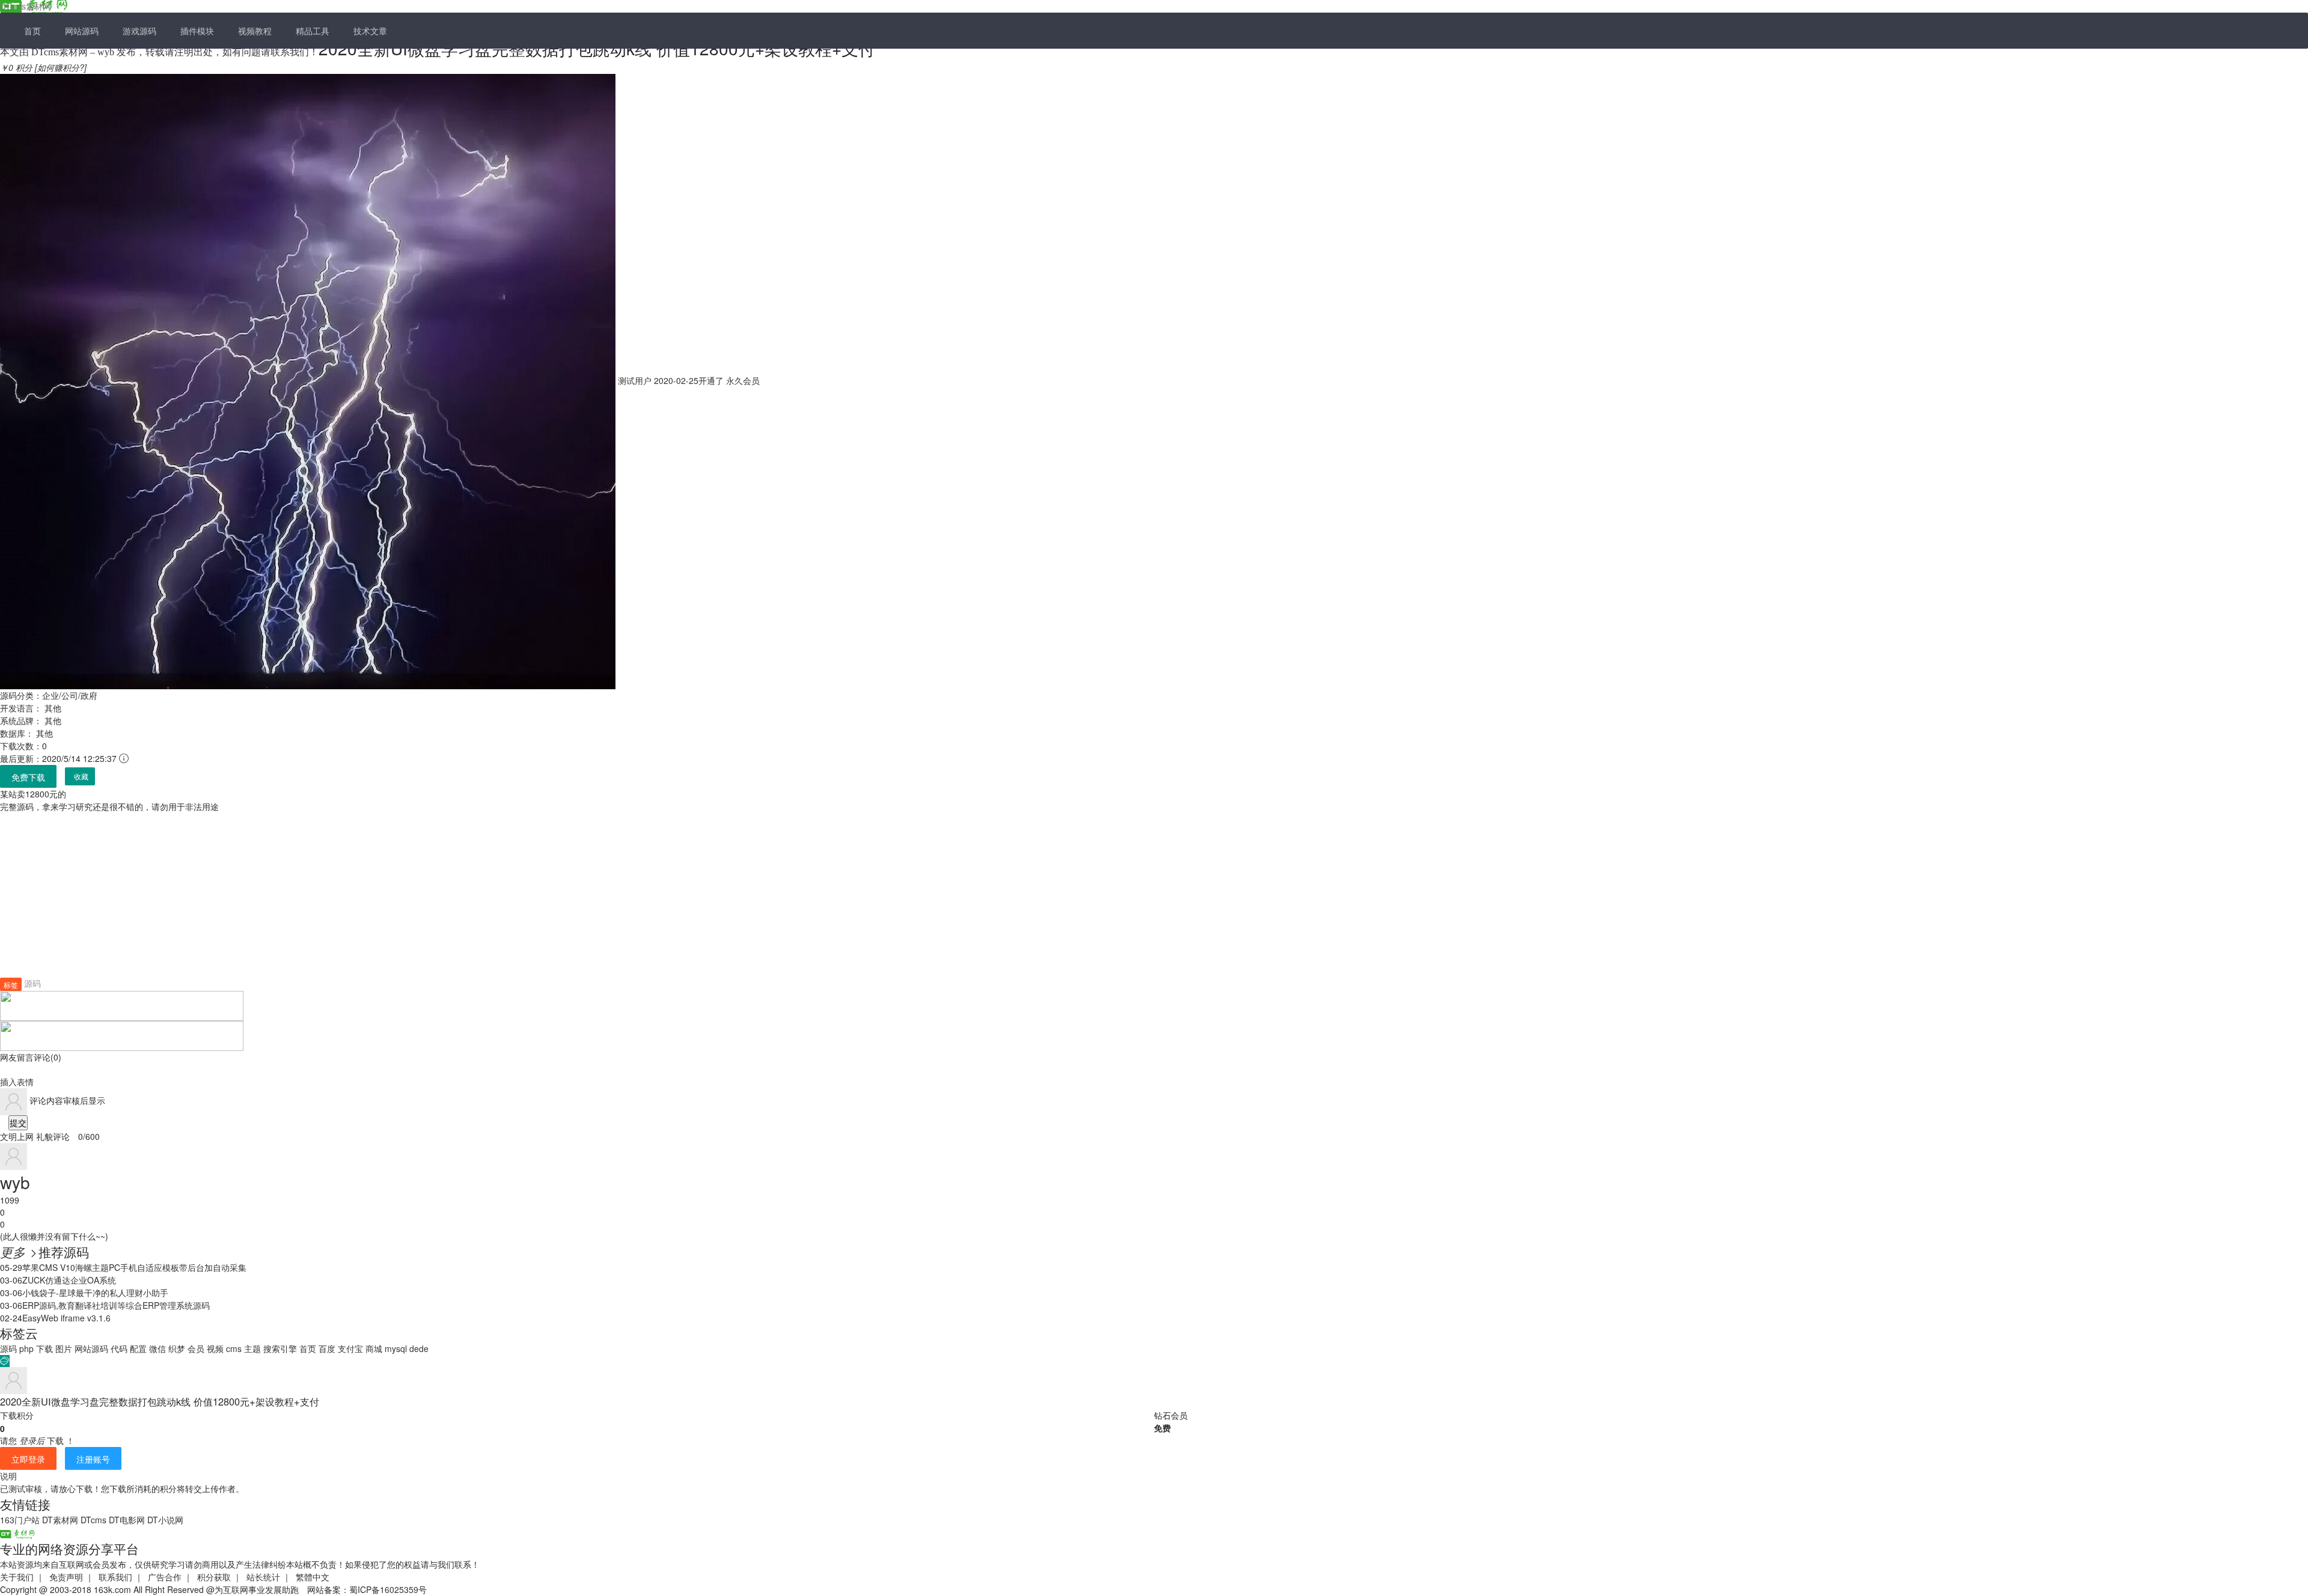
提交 (18, 1122)
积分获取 (214, 1577)
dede (419, 1348)
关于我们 (17, 1577)
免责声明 (66, 1577)
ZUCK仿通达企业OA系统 (69, 1280)
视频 (215, 1348)
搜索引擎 (280, 1348)
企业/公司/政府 (70, 695)
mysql (396, 1348)
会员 (196, 1348)
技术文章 (370, 31)
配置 (138, 1348)
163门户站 (20, 1520)
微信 (157, 1348)
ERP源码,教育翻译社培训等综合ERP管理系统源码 (116, 1305)
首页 (32, 31)
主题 (252, 1348)
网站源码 (82, 31)
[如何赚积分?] (61, 67)
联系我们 (115, 1577)
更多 (19, 1252)
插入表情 (17, 1082)
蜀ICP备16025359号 (388, 1589)
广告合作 (165, 1577)
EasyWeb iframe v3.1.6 (66, 1318)
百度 (327, 1348)
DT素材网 (60, 1520)
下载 (44, 1348)
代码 (119, 1348)
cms (234, 1348)
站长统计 (263, 1577)
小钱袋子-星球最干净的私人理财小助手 (95, 1293)
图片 (64, 1348)
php (26, 1348)
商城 (374, 1348)
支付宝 (350, 1348)
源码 (32, 983)
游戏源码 (139, 31)
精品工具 (313, 31)
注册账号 (93, 1459)
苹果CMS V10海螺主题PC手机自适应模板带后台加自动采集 (134, 1267)
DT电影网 (127, 1520)
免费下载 (28, 777)
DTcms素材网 (26, 6)
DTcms (93, 1520)
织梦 (177, 1348)
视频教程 (255, 31)
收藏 (81, 777)
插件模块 (197, 31)
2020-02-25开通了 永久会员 (688, 380)
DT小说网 (165, 1520)
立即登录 (28, 1459)
